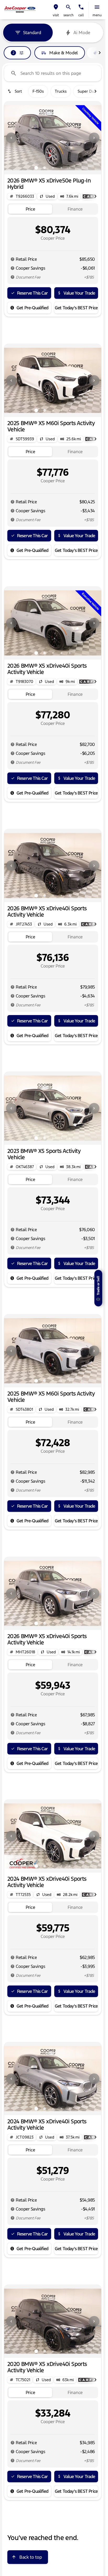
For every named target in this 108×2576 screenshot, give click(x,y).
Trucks (61, 91)
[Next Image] (94, 138)
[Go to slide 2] (45, 168)
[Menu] (97, 7)
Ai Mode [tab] (82, 33)
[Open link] (89, 2380)
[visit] (56, 7)
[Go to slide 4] (61, 168)
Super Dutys (89, 91)
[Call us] (81, 7)
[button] (56, 10)
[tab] (30, 209)
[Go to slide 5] (70, 168)
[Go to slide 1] (36, 168)
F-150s (38, 91)
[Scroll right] (100, 53)
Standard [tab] (32, 33)
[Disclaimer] (13, 259)
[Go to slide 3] (53, 168)
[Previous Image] (11, 138)
